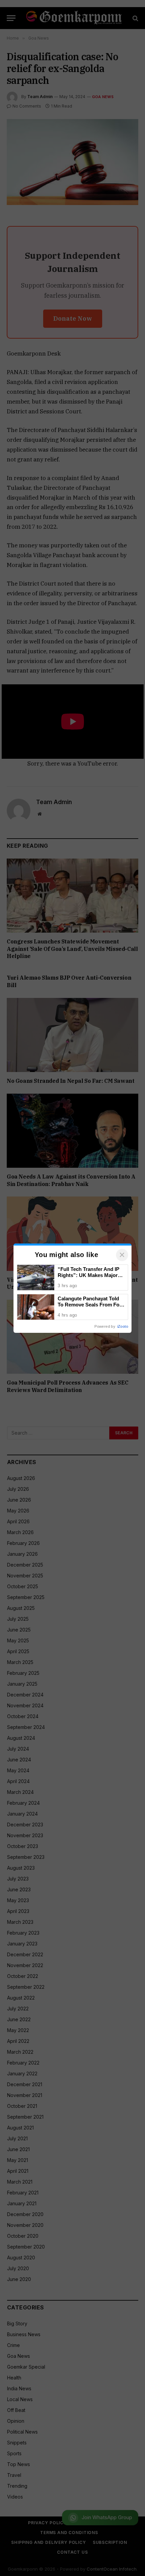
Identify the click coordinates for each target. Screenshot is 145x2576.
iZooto (123, 1326)
